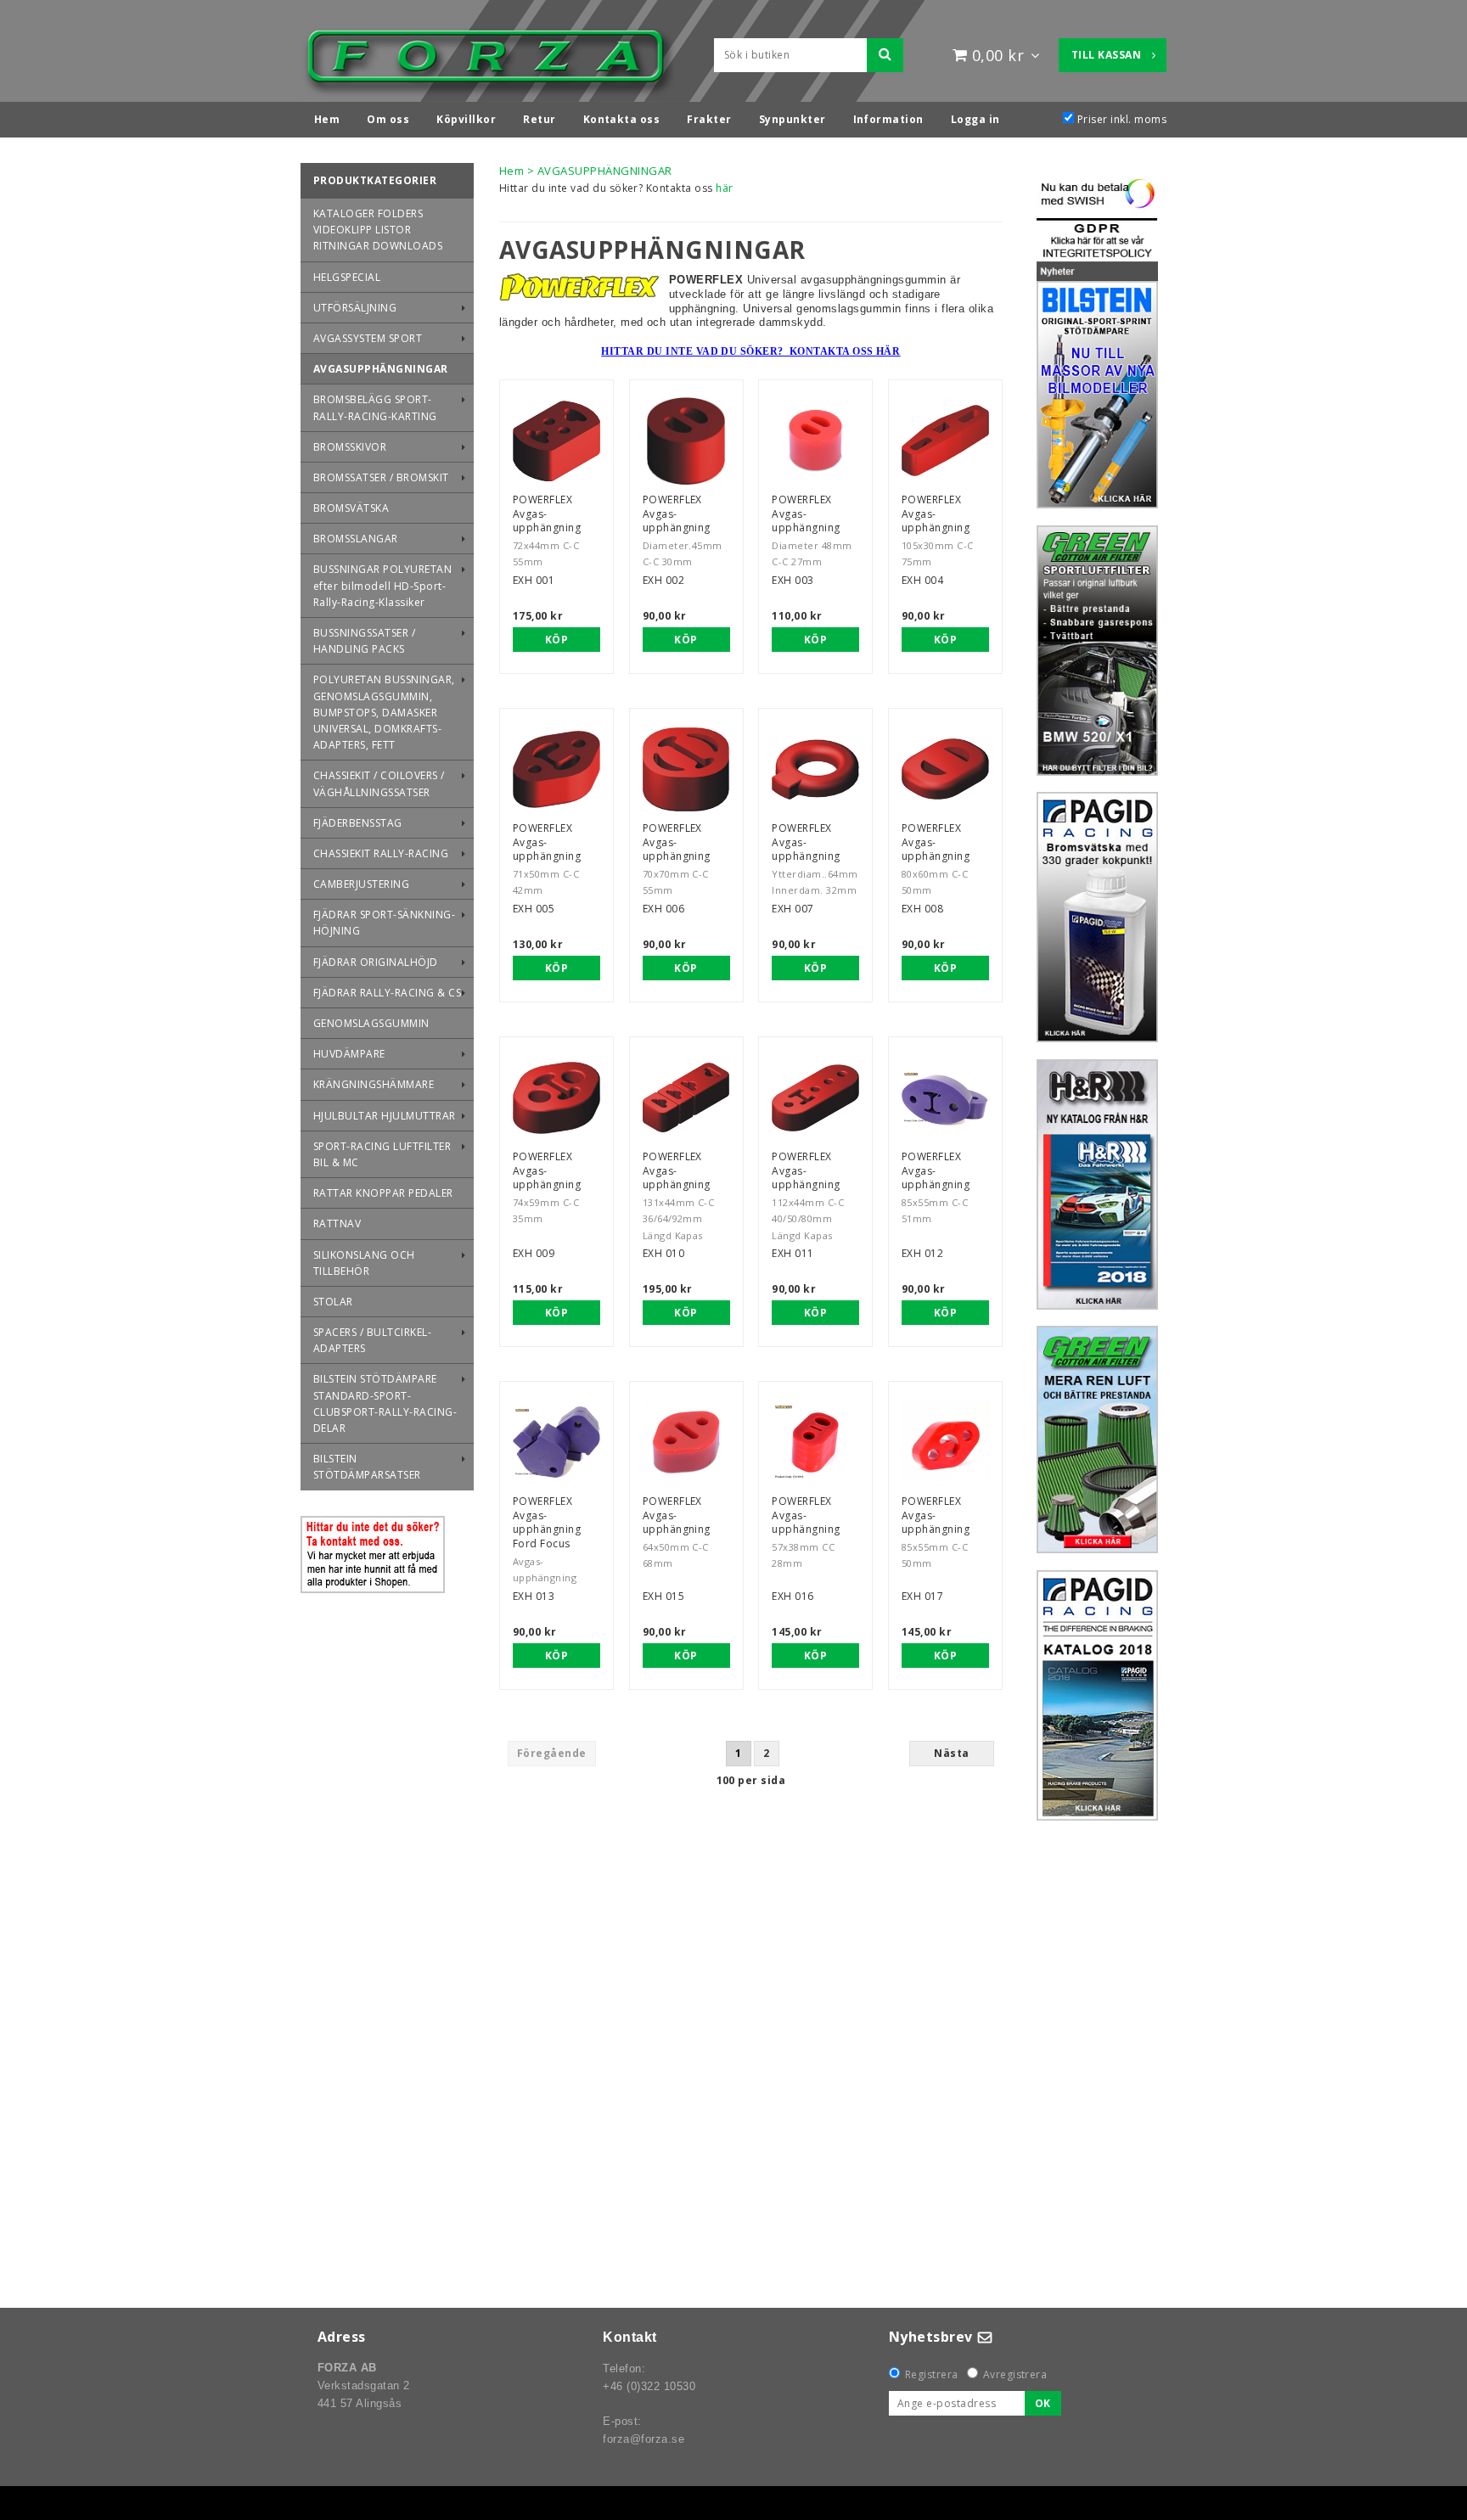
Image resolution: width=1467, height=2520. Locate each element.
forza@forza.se (644, 2439)
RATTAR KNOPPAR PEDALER (383, 1193)
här (724, 188)
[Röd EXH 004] (945, 441)
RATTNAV (337, 1224)
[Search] (885, 55)
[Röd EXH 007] (815, 769)
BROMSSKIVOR (350, 447)
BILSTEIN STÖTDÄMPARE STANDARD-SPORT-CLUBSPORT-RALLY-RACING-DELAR (385, 1403)
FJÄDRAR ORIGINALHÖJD (376, 962)
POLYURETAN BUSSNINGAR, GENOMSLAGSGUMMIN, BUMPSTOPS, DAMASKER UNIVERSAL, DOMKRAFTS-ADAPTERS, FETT (384, 712)
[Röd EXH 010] (686, 1098)
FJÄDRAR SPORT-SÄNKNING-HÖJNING (384, 923)
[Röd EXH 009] (556, 1098)
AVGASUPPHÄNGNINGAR (381, 369)
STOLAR (333, 1302)
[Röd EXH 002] (686, 441)
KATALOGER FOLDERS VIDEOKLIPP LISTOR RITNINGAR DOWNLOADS (378, 230)
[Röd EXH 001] (556, 441)
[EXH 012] (945, 1098)
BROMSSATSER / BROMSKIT (381, 477)
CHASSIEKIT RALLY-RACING (381, 853)
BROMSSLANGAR (356, 539)
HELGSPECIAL (347, 277)
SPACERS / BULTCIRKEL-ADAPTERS (372, 1340)
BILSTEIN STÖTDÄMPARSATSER (367, 1467)
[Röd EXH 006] (686, 769)
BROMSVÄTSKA (351, 508)
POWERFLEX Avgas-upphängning (547, 514)
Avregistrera (1015, 2374)
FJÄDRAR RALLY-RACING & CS (387, 993)
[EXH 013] (556, 1442)
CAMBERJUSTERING (361, 884)
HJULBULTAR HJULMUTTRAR (385, 1116)
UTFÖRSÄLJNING (355, 308)
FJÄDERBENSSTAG (358, 823)
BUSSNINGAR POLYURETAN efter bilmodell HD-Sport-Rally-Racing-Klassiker (382, 585)
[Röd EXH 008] (945, 769)
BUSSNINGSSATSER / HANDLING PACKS (364, 641)
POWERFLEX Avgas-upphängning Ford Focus (547, 1522)
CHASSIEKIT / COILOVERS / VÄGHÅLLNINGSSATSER (379, 783)
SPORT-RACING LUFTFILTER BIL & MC (382, 1154)
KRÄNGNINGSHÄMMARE (374, 1084)
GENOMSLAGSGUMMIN (371, 1023)
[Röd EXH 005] (556, 769)
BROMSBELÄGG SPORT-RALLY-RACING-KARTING (375, 407)
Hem (511, 171)
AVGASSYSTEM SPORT (368, 338)
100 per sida (751, 1780)
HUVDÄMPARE (349, 1054)
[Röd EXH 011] (815, 1098)
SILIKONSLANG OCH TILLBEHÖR (364, 1263)
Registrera (932, 2374)
